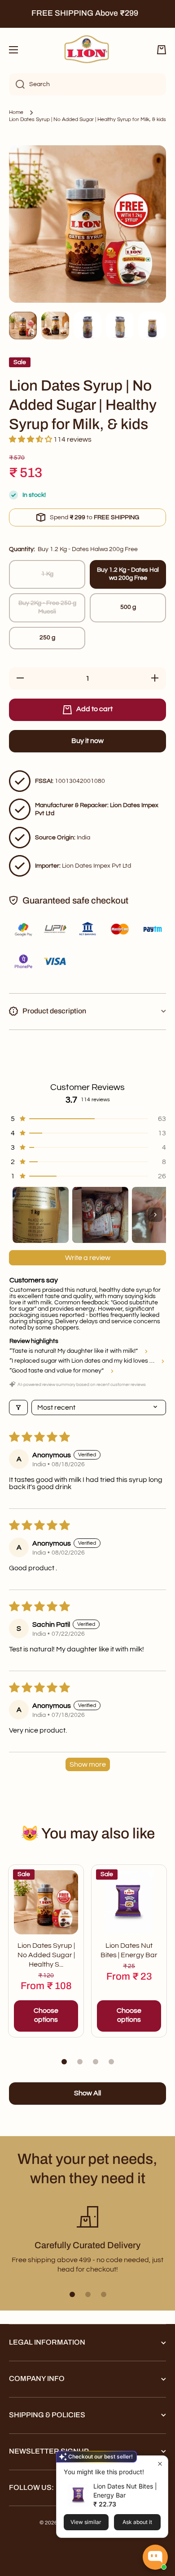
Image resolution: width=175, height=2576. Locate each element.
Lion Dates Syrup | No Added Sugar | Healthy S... (46, 1955)
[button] (162, 50)
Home (16, 112)
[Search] (17, 84)
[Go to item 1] (41, 1215)
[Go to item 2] (100, 1215)
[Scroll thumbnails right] (155, 1215)
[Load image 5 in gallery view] (152, 326)
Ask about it (137, 2522)
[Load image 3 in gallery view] (87, 326)
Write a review (88, 1258)
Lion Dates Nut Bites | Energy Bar (129, 1950)
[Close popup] (160, 2464)
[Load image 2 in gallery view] (55, 326)
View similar (86, 2522)
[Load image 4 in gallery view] (120, 326)
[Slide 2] (80, 2062)
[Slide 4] (111, 2062)
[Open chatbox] (155, 2557)
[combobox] (87, 84)
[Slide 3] (96, 2062)
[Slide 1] (64, 2062)
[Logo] (87, 50)
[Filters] (18, 1407)
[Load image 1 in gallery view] (23, 326)
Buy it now (87, 741)
